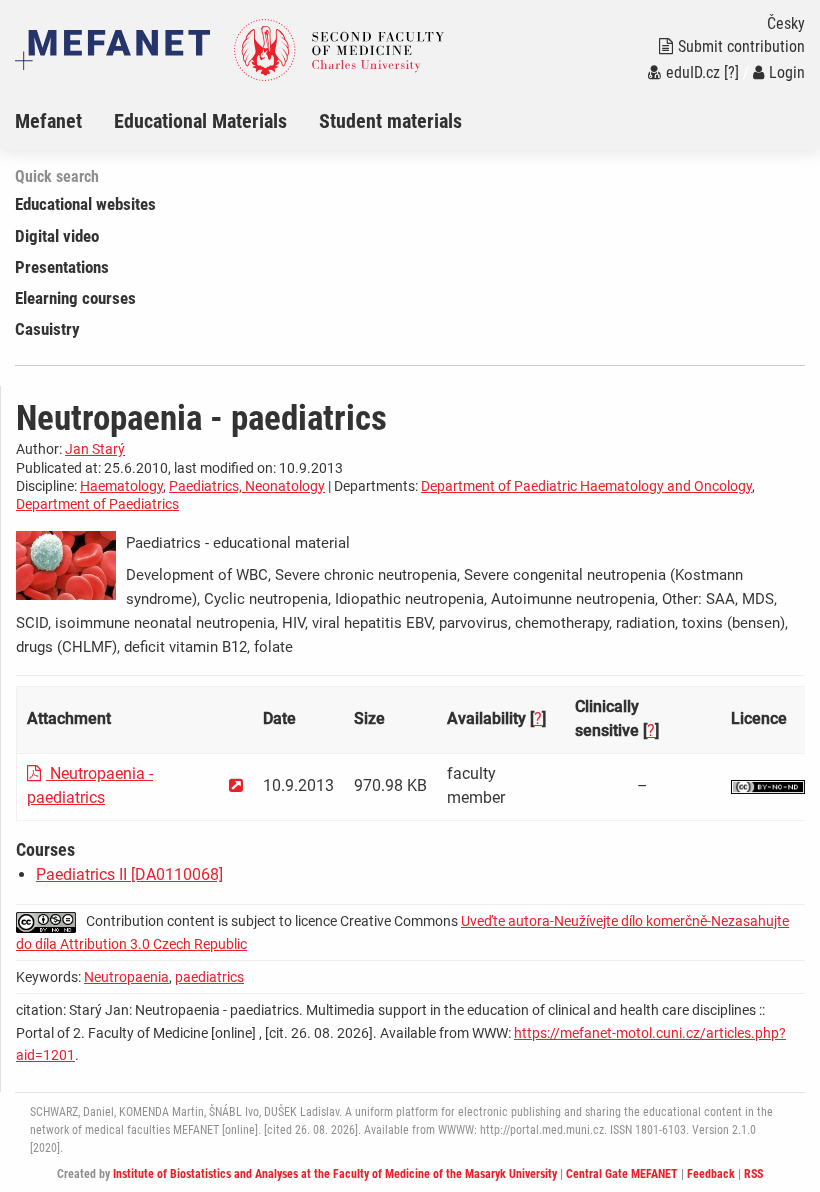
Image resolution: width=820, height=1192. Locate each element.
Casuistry (47, 329)
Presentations (62, 267)
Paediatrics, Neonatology (247, 486)
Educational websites (85, 204)
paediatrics (209, 977)
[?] (731, 72)
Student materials (390, 121)
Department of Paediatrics (97, 504)
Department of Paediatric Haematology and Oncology (586, 486)
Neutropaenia (126, 977)
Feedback (711, 1174)
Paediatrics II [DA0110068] (129, 874)
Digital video (57, 236)
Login (787, 72)
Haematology (121, 486)
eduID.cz (693, 72)
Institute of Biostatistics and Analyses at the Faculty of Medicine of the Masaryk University (335, 1174)
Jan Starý (95, 449)
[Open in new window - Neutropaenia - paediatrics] (236, 785)
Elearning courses (75, 298)
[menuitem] (64, 121)
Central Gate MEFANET (622, 1174)
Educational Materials (200, 121)
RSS (753, 1174)
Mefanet (48, 121)
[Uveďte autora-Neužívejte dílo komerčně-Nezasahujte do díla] (768, 785)
